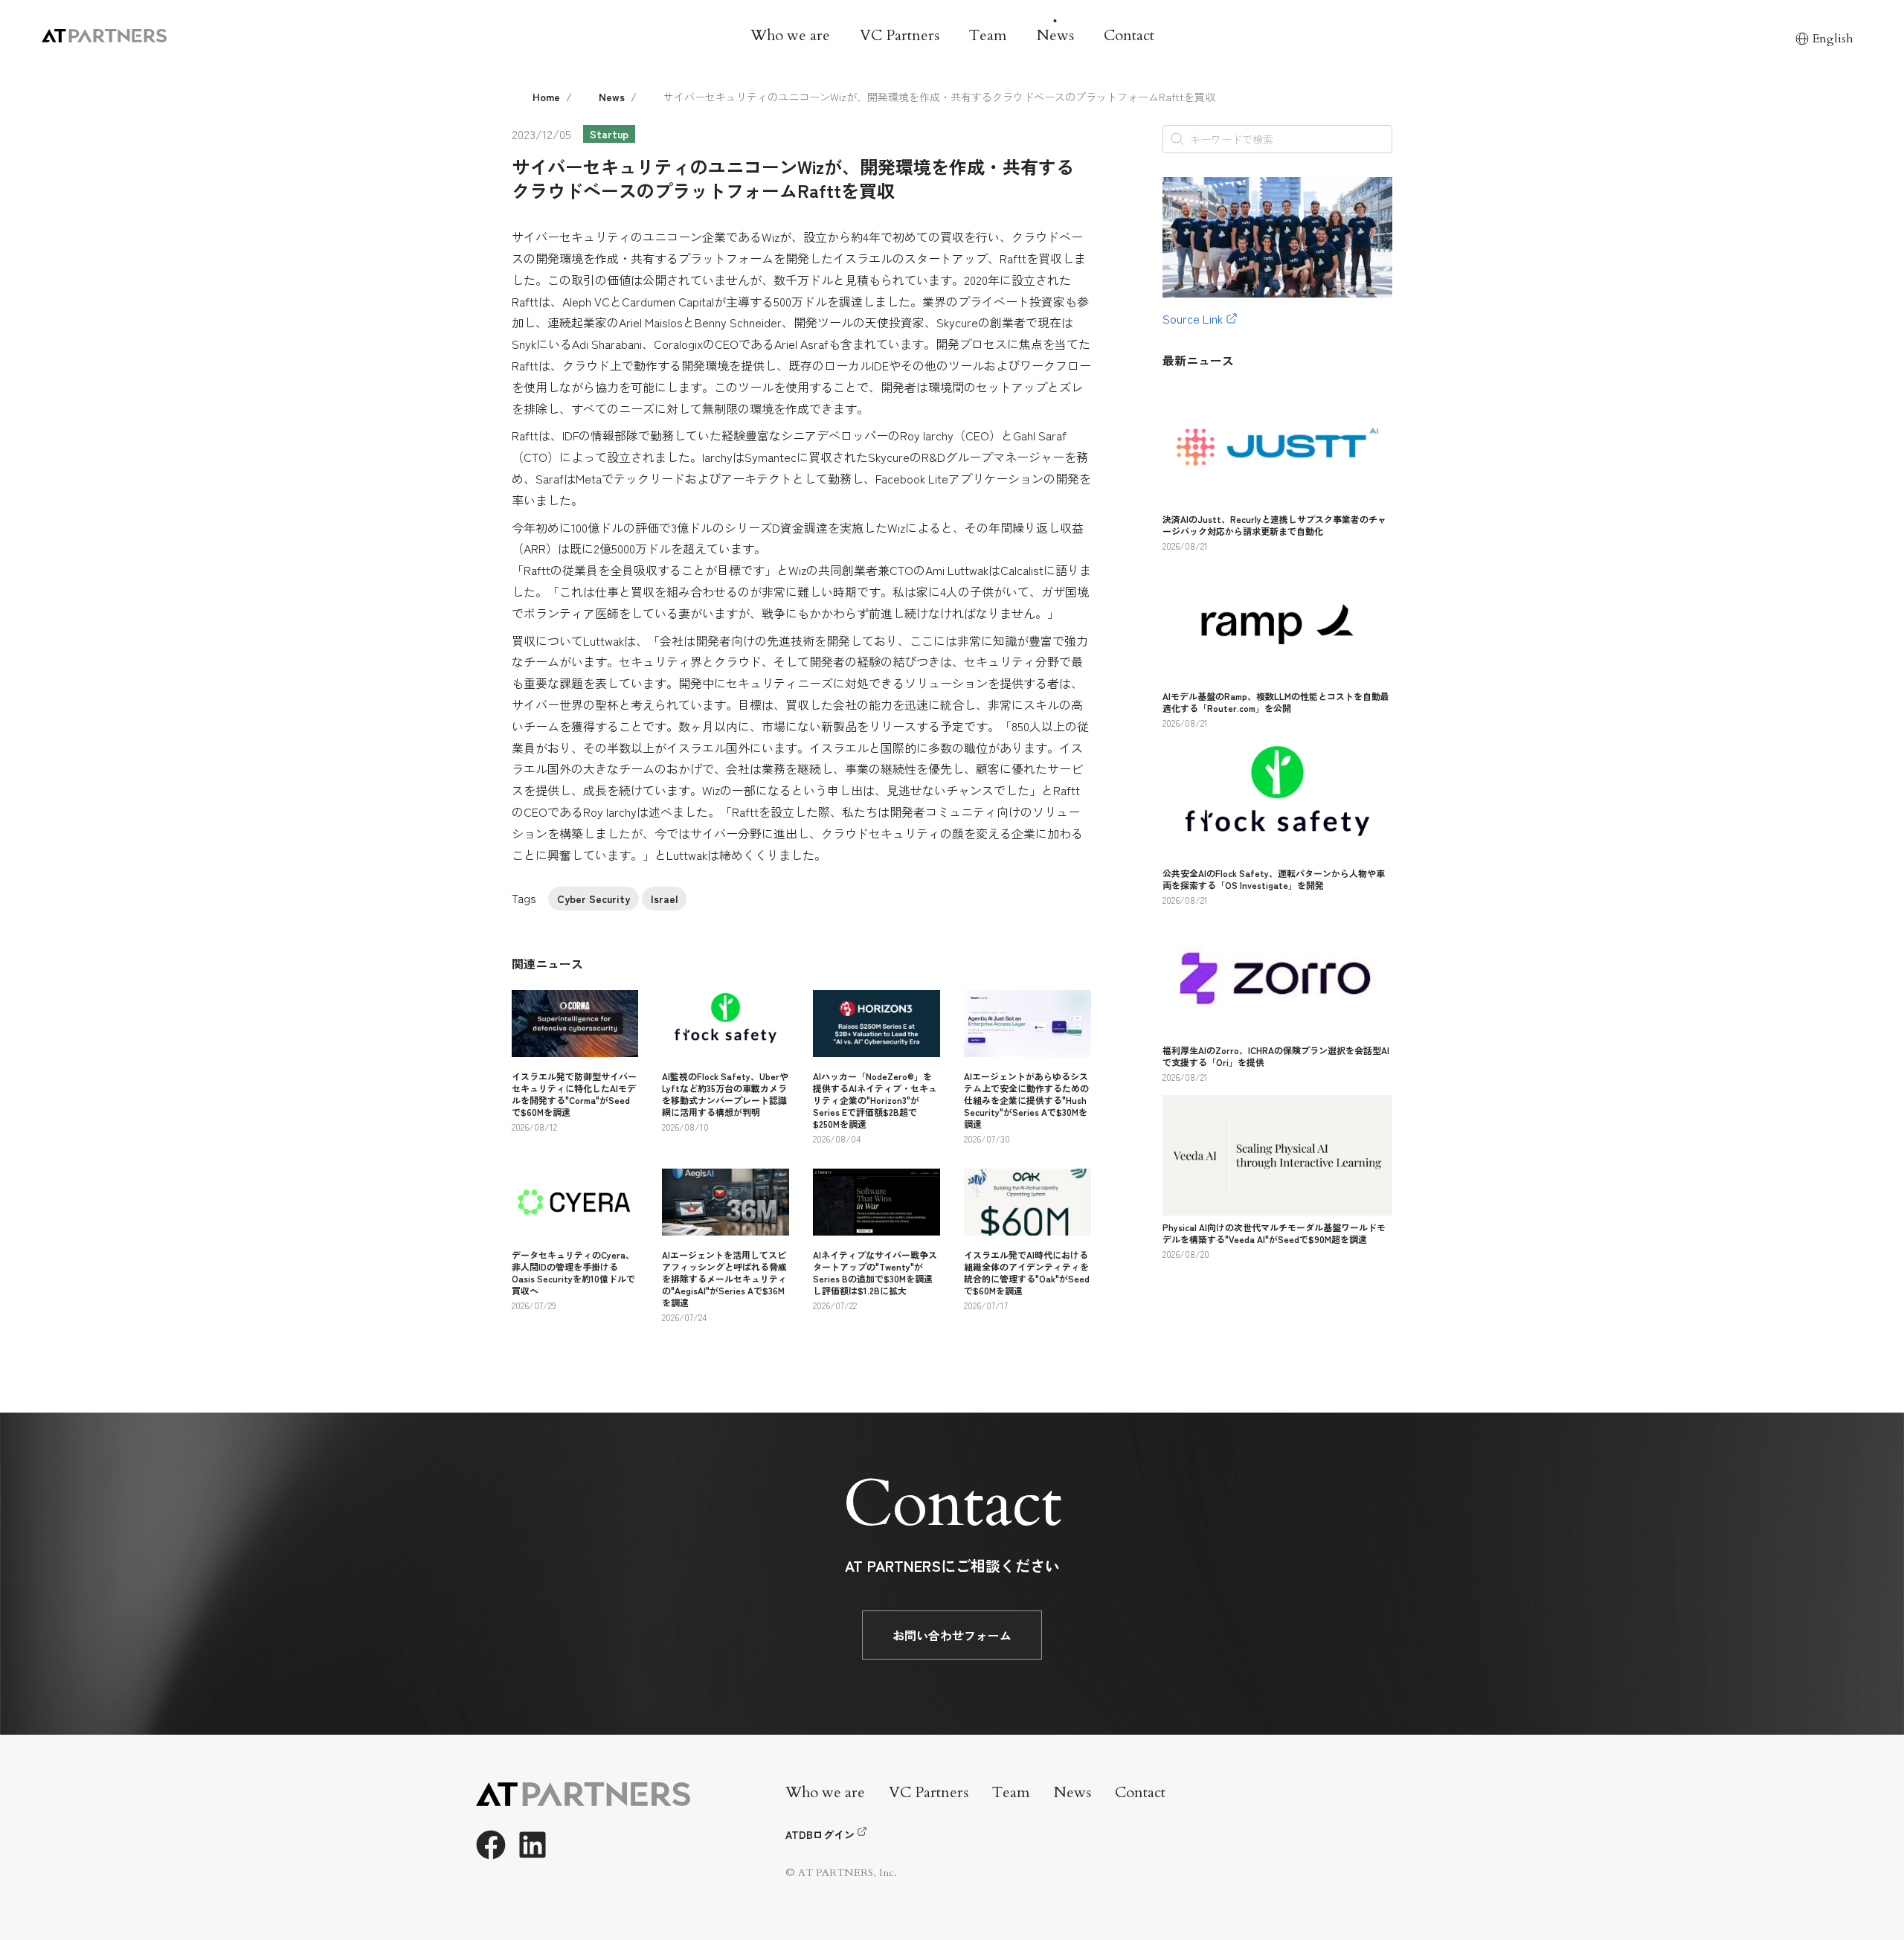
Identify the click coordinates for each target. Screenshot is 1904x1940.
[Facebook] (491, 1845)
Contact (1129, 35)
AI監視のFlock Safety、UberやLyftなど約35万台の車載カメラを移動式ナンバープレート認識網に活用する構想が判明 (725, 1094)
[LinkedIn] (533, 1845)
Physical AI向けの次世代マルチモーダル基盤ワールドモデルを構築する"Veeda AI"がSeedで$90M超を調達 (1274, 1233)
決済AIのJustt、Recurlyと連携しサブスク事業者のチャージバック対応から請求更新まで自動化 (1274, 525)
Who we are (790, 35)
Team (988, 35)
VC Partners (900, 35)
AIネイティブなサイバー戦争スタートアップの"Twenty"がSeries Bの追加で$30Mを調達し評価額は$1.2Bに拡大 (875, 1272)
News (1055, 35)
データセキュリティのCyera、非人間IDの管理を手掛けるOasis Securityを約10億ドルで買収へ (573, 1272)
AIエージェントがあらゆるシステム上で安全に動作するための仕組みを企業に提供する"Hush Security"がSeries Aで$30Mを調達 (1026, 1100)
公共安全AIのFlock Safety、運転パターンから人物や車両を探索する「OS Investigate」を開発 (1274, 879)
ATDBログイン (820, 1834)
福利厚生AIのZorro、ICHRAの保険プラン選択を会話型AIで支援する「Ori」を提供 (1276, 1056)
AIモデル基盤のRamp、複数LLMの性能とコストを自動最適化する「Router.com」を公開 (1276, 702)
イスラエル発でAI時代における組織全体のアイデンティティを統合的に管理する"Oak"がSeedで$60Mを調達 (1027, 1272)
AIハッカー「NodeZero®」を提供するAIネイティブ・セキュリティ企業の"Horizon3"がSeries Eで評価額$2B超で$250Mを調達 (875, 1100)
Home (546, 97)
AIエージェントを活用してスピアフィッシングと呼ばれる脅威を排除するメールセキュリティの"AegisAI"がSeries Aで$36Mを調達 (724, 1278)
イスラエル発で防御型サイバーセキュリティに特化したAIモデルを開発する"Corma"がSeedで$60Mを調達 (574, 1094)
